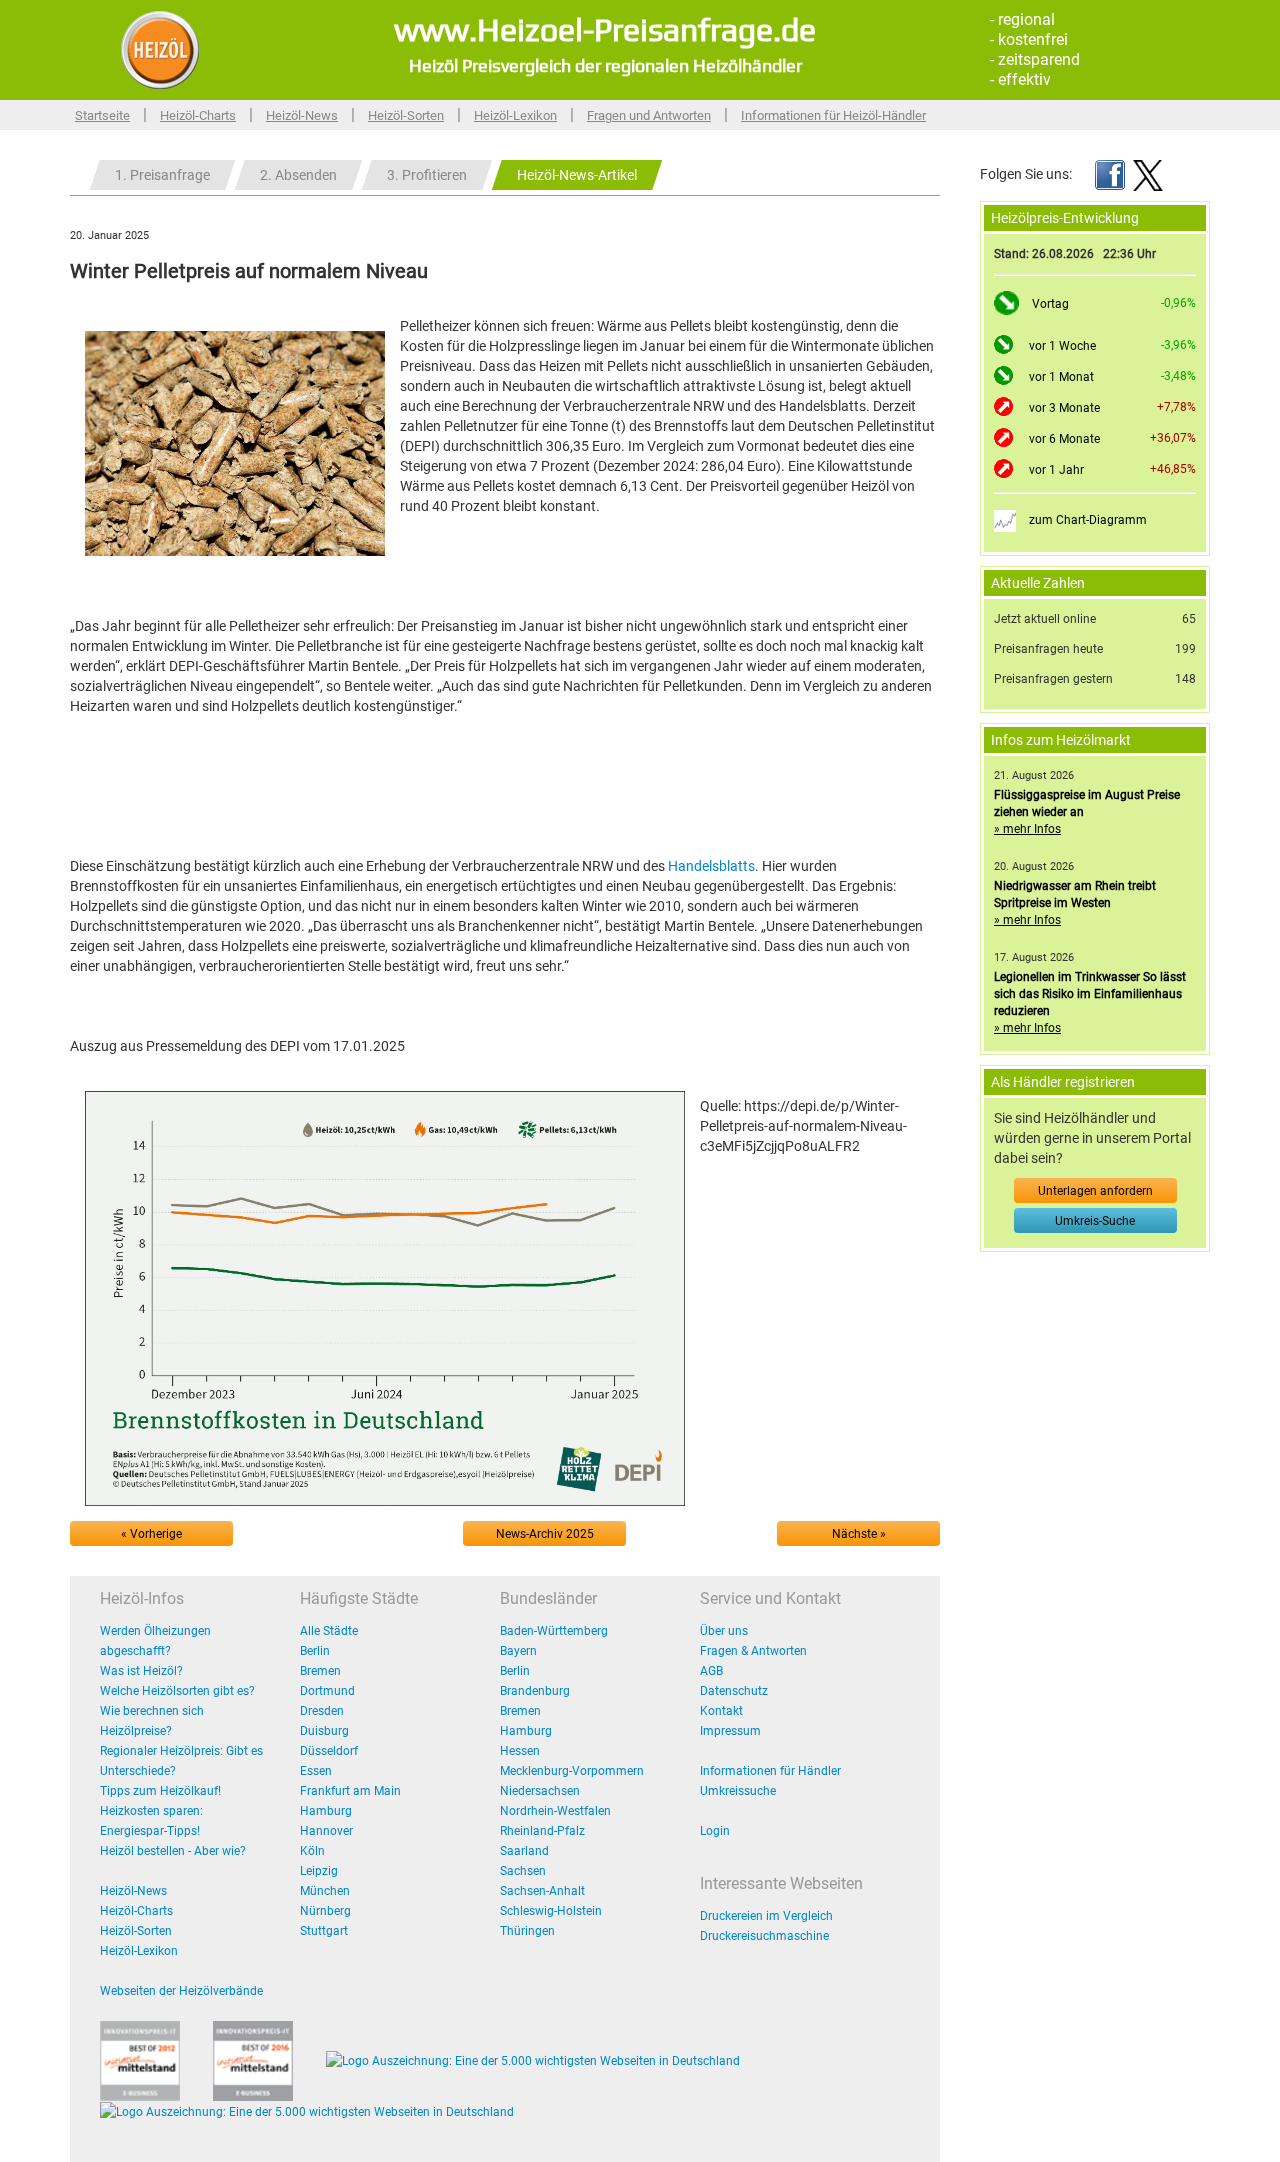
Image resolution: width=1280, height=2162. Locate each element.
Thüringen (527, 1931)
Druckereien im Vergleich (766, 1916)
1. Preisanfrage (162, 175)
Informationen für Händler (770, 1771)
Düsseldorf (329, 1751)
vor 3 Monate (1064, 408)
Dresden (322, 1711)
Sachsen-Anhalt (542, 1891)
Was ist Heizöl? (141, 1671)
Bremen (320, 1671)
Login (715, 1831)
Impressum (730, 1731)
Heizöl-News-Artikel (577, 175)
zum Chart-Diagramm (1088, 520)
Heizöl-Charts (198, 115)
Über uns (724, 1631)
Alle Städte (329, 1631)
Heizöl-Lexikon (515, 115)
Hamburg (326, 1811)
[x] (1148, 174)
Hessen (520, 1751)
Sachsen (523, 1871)
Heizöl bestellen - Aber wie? (173, 1851)
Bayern (518, 1651)
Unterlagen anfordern (1095, 1191)
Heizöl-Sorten (406, 115)
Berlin (315, 1651)
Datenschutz (734, 1691)
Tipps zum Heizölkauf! (160, 1791)
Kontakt (721, 1711)
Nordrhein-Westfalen (555, 1811)
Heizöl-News (302, 115)
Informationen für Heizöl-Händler (833, 115)
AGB (711, 1671)
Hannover (326, 1831)
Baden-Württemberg (554, 1631)
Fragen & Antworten (753, 1651)
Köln (312, 1851)
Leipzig (319, 1871)
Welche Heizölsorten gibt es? (177, 1691)
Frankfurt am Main (350, 1791)
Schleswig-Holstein (551, 1911)
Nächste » (859, 1534)
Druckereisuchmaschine (764, 1936)
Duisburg (324, 1731)
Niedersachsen (540, 1791)
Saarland (524, 1851)
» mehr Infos (1027, 829)
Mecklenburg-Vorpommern (572, 1771)
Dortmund (327, 1691)
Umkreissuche (738, 1791)
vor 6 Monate (1064, 439)
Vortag (1050, 304)
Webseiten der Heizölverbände (181, 1991)
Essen (316, 1771)
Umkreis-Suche (1095, 1221)
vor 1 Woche (1062, 346)
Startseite (102, 115)
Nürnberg (325, 1911)
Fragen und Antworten (649, 115)
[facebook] (1110, 174)
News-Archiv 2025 (545, 1534)
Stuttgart (324, 1931)
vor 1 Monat (1061, 377)
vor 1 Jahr (1056, 470)
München (325, 1891)
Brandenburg (535, 1691)
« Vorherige (151, 1534)
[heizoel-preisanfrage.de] (160, 49)
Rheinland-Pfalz (542, 1831)
